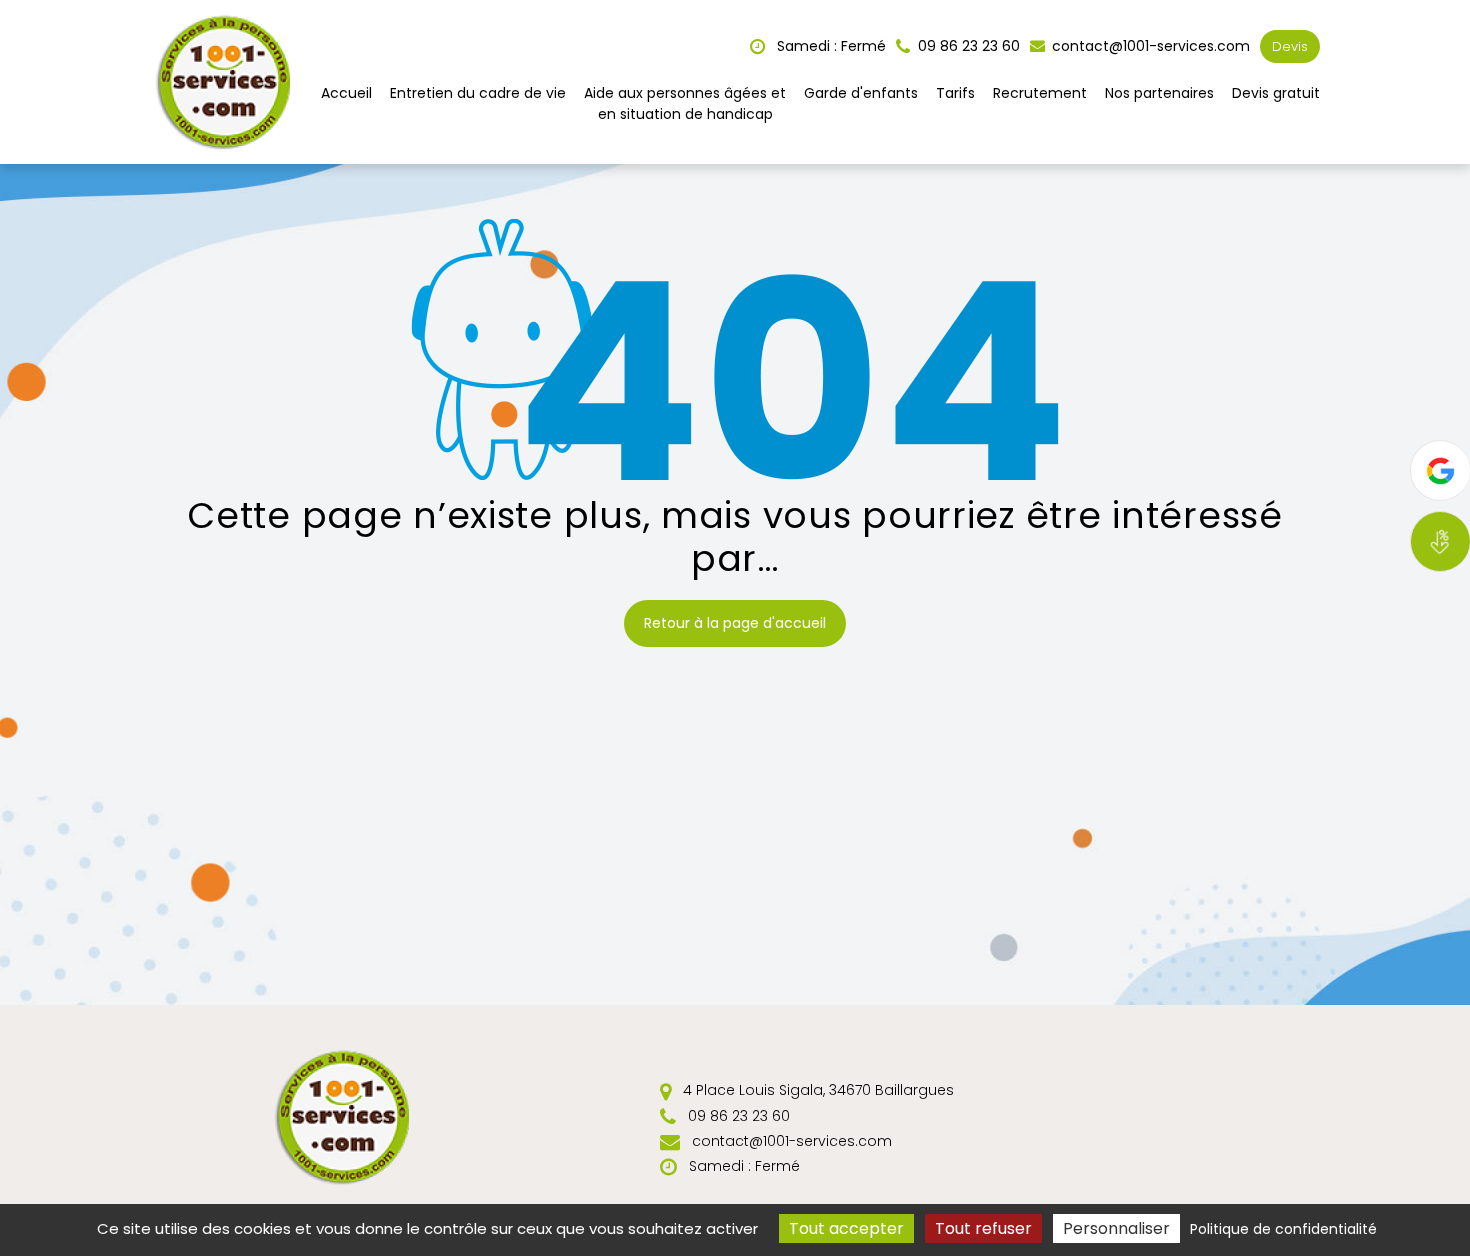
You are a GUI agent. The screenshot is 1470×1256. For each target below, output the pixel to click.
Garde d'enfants (861, 93)
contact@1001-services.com (1149, 46)
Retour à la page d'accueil (735, 623)
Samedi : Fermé (829, 46)
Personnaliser (1116, 1228)
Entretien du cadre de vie (478, 93)
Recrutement (1040, 93)
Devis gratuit (1276, 93)
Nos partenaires (1159, 93)
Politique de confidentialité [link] (1283, 1229)
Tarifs (955, 93)
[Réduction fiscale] (1440, 541)
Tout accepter (846, 1228)
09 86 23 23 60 (737, 1116)
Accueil (346, 93)
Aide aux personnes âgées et (685, 103)
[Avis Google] (1440, 470)
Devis (1290, 46)
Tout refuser (983, 1228)
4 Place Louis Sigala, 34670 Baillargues (816, 1090)
